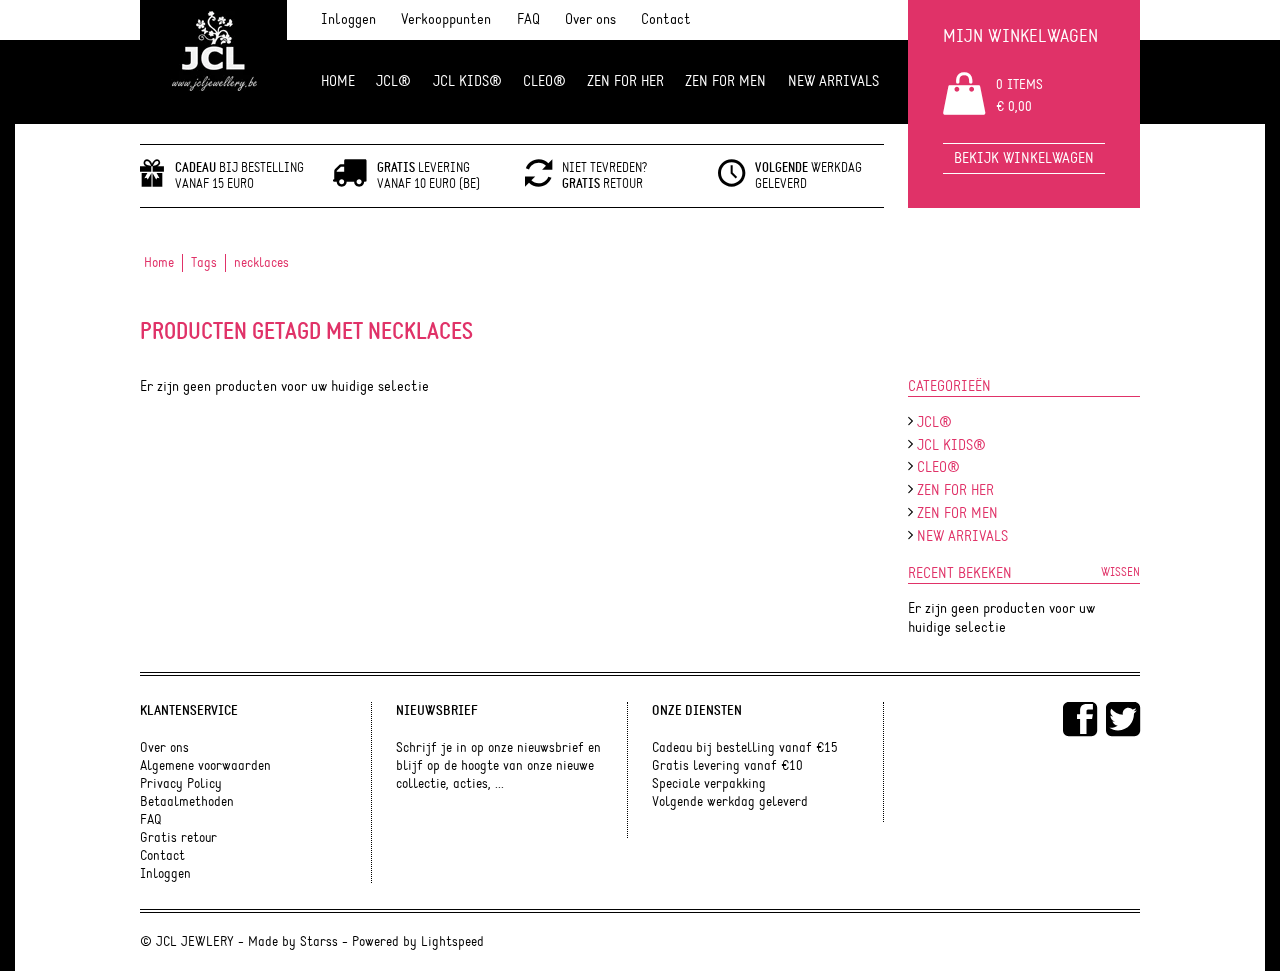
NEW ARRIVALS (833, 81)
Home (338, 81)
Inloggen (348, 19)
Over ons (590, 19)
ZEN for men (725, 81)
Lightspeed (452, 942)
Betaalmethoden (187, 802)
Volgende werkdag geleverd (730, 802)
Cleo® (544, 81)
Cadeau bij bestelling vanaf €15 (745, 748)
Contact (666, 19)
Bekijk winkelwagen (1024, 158)
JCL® (393, 81)
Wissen (1120, 572)
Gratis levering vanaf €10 (727, 766)
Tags (204, 263)
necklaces (261, 263)
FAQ (528, 19)
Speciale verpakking (709, 784)
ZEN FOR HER (625, 81)
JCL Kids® (467, 81)
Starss (319, 942)
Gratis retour (178, 838)
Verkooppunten (446, 19)
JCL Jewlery (213, 62)
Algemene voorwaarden (205, 766)
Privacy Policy (181, 784)
